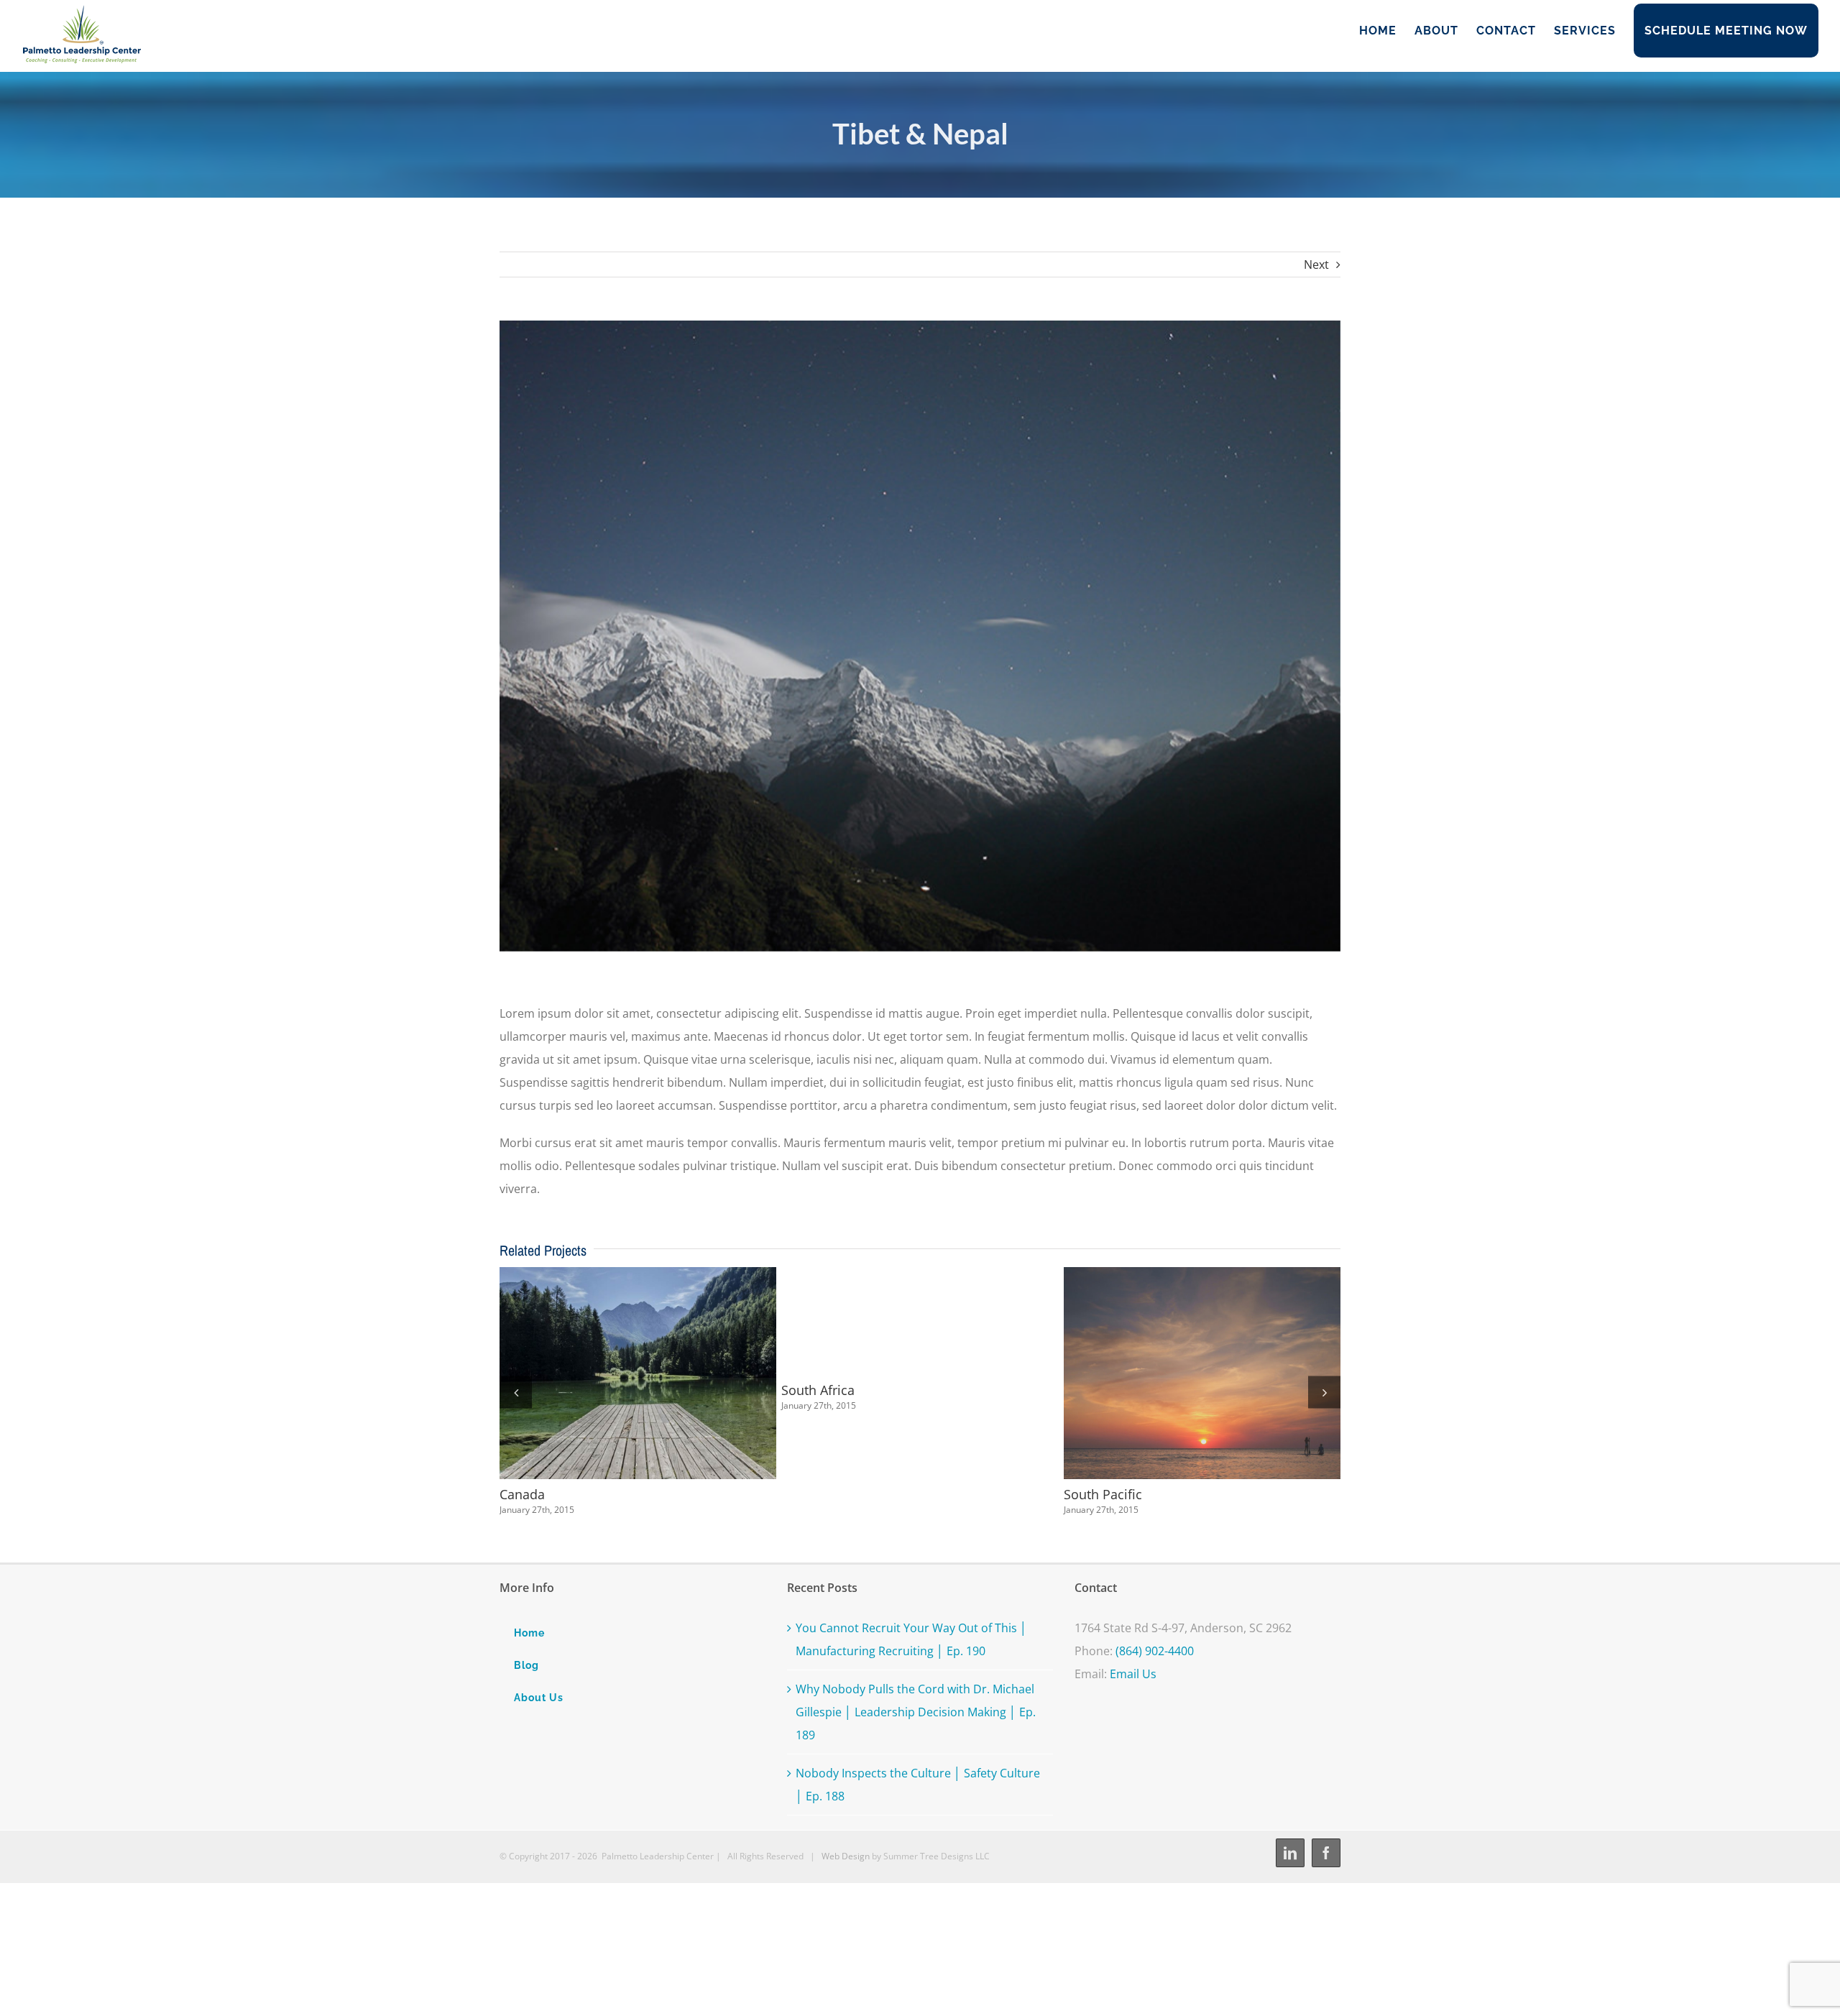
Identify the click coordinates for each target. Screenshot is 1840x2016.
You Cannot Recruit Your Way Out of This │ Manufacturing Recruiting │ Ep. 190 (911, 1639)
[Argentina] (920, 1373)
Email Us (1133, 1674)
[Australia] (638, 1373)
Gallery (664, 1373)
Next (1316, 264)
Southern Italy (1176, 1373)
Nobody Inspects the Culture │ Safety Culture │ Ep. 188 (918, 1785)
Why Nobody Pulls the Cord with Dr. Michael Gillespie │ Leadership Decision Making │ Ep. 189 (916, 1712)
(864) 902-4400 (1155, 1651)
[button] (516, 1392)
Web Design (846, 1856)
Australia (612, 1373)
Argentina (893, 1373)
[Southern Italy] (1202, 1373)
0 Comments (619, 1510)
